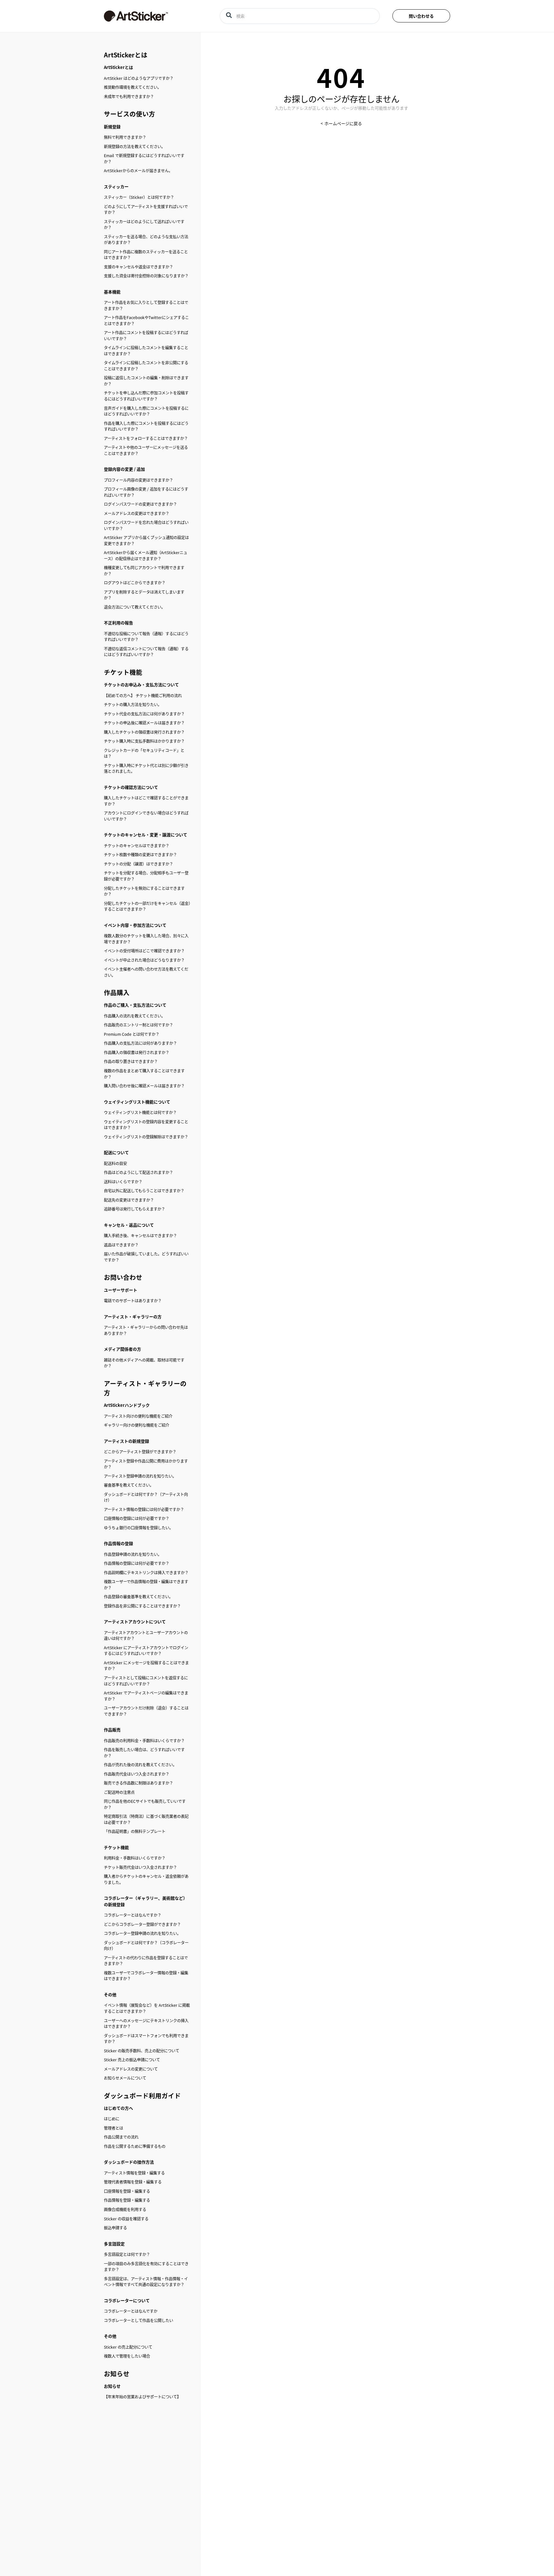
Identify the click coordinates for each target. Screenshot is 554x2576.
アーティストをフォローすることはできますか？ (146, 438)
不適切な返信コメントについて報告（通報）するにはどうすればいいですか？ (146, 652)
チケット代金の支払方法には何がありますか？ (144, 714)
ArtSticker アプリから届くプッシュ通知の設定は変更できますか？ (146, 541)
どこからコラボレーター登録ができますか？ (142, 1924)
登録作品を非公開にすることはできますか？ (142, 1606)
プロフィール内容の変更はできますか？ (138, 480)
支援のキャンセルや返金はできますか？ (138, 267)
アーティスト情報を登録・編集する (134, 2173)
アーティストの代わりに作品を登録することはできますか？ (146, 1961)
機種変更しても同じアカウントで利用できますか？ (144, 571)
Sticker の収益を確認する (126, 2219)
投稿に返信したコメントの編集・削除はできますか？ (146, 381)
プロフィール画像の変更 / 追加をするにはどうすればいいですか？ (146, 492)
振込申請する (115, 2228)
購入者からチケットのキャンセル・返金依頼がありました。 (146, 1879)
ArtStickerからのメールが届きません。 (138, 171)
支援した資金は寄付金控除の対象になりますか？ (146, 276)
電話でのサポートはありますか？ (133, 1301)
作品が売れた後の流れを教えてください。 (140, 1765)
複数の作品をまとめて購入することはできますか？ (144, 1074)
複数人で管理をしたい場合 (127, 2356)
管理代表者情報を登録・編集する (133, 2182)
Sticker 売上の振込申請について (132, 2060)
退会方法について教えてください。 (134, 607)
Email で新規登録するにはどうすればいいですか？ (144, 159)
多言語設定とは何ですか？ (127, 2254)
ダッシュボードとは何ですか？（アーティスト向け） (146, 1497)
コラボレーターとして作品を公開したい (138, 2320)
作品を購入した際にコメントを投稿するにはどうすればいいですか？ (146, 426)
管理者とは (113, 2128)
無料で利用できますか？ (125, 137)
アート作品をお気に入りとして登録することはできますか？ (146, 305)
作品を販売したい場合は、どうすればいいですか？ (144, 1753)
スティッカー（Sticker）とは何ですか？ (139, 197)
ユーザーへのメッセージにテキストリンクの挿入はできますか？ (146, 2024)
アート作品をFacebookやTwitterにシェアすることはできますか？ (146, 321)
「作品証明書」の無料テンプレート (135, 1831)
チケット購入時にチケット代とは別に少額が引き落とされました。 (146, 769)
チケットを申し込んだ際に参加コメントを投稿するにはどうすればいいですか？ (146, 396)
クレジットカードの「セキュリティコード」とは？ (144, 753)
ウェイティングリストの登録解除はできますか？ (146, 1137)
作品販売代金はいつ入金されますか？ (137, 1774)
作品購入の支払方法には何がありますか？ (140, 1043)
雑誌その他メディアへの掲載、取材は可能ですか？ (144, 1363)
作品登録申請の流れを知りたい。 (133, 1554)
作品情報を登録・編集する (127, 2200)
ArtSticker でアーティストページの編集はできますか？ (146, 1696)
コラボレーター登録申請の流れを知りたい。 (142, 1933)
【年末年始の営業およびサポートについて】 (142, 2397)
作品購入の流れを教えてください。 (134, 1016)
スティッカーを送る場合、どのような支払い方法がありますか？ (146, 240)
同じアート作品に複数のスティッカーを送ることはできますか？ (146, 255)
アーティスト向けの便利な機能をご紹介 (138, 1416)
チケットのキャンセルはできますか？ (137, 846)
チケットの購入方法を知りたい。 (133, 705)
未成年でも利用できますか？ (129, 97)
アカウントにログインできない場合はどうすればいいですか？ (146, 816)
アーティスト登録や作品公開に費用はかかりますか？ (146, 1464)
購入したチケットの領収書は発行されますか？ (144, 732)
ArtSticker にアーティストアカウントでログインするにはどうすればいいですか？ (146, 1651)
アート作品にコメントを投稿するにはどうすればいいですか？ (146, 336)
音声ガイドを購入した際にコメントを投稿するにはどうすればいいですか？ (146, 411)
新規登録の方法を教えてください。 (134, 147)
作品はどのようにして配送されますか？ (138, 1172)
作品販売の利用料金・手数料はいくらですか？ (144, 1741)
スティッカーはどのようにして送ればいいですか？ (144, 225)
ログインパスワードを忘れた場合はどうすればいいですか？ (146, 525)
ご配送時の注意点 (119, 1792)
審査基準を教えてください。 (129, 1485)
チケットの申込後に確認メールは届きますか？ (144, 723)
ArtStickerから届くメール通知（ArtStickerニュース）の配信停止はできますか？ (146, 556)
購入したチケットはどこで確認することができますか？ (146, 801)
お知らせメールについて (125, 2078)
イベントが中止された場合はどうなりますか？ (144, 960)
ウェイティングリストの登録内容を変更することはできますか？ (146, 1125)
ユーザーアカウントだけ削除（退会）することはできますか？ (146, 1711)
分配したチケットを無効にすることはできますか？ (144, 891)
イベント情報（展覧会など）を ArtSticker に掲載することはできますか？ (147, 2008)
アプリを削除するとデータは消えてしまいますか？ (144, 595)
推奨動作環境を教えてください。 (133, 87)
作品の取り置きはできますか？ (131, 1061)
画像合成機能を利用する (125, 2209)
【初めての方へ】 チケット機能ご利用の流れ (143, 696)
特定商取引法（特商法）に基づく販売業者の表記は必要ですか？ (146, 1819)
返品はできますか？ (121, 1245)
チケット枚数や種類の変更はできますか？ (140, 855)
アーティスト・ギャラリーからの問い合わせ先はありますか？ (146, 1330)
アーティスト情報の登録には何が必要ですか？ (144, 1509)
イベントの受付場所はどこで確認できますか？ (144, 951)
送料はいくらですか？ (123, 1182)
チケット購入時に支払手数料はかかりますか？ (144, 741)
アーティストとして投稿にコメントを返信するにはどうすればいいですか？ (146, 1681)
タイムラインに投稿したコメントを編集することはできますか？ (146, 351)
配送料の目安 (115, 1163)
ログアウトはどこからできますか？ (135, 583)
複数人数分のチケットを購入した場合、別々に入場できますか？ (146, 939)
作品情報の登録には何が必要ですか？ (137, 1563)
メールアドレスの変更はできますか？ (137, 513)
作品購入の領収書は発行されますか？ (137, 1052)
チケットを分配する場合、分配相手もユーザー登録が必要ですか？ (146, 876)
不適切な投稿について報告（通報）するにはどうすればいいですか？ (146, 637)
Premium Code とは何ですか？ (132, 1034)
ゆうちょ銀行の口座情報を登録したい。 (138, 1528)
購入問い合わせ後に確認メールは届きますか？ (144, 1086)
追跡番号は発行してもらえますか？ (134, 1209)
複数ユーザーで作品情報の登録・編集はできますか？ (146, 1585)
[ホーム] (152, 16)
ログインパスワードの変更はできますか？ (140, 504)
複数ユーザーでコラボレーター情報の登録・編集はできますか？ (146, 1976)
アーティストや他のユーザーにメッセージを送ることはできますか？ (146, 450)
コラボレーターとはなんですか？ (133, 1915)
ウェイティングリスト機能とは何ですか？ (140, 1112)
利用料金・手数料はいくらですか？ (135, 1858)
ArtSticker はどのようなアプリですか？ (139, 78)
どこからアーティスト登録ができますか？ (140, 1452)
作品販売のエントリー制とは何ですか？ (138, 1025)
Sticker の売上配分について (128, 2347)
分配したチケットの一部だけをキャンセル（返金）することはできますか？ (147, 906)
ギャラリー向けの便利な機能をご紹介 (137, 1425)
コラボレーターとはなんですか (131, 2311)
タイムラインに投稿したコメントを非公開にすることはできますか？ (146, 366)
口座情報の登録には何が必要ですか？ (137, 1518)
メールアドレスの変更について (131, 2069)
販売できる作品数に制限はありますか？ (138, 1783)
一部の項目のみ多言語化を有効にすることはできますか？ (146, 2267)
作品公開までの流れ (121, 2137)
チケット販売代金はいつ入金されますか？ (140, 1867)
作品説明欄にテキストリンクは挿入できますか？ (146, 1573)
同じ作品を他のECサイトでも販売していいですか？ (145, 1804)
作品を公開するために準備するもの (135, 2146)
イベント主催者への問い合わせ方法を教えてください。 (146, 972)
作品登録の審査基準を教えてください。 (138, 1597)
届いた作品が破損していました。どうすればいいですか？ (146, 1257)
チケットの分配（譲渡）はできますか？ (138, 864)
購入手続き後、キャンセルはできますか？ (140, 1236)
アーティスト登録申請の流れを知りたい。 (140, 1476)
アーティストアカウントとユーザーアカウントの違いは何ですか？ (146, 1636)
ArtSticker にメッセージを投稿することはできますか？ (146, 1666)
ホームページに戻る (343, 123)
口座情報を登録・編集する (127, 2191)
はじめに (112, 2119)
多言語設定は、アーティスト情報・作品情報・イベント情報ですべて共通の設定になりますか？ (146, 2282)
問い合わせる (421, 16)
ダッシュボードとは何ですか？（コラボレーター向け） (146, 1946)
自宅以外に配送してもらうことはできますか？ (144, 1191)
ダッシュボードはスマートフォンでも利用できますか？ (146, 2039)
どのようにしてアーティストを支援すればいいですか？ (146, 210)
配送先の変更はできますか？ (129, 1200)
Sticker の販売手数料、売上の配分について (142, 2051)
